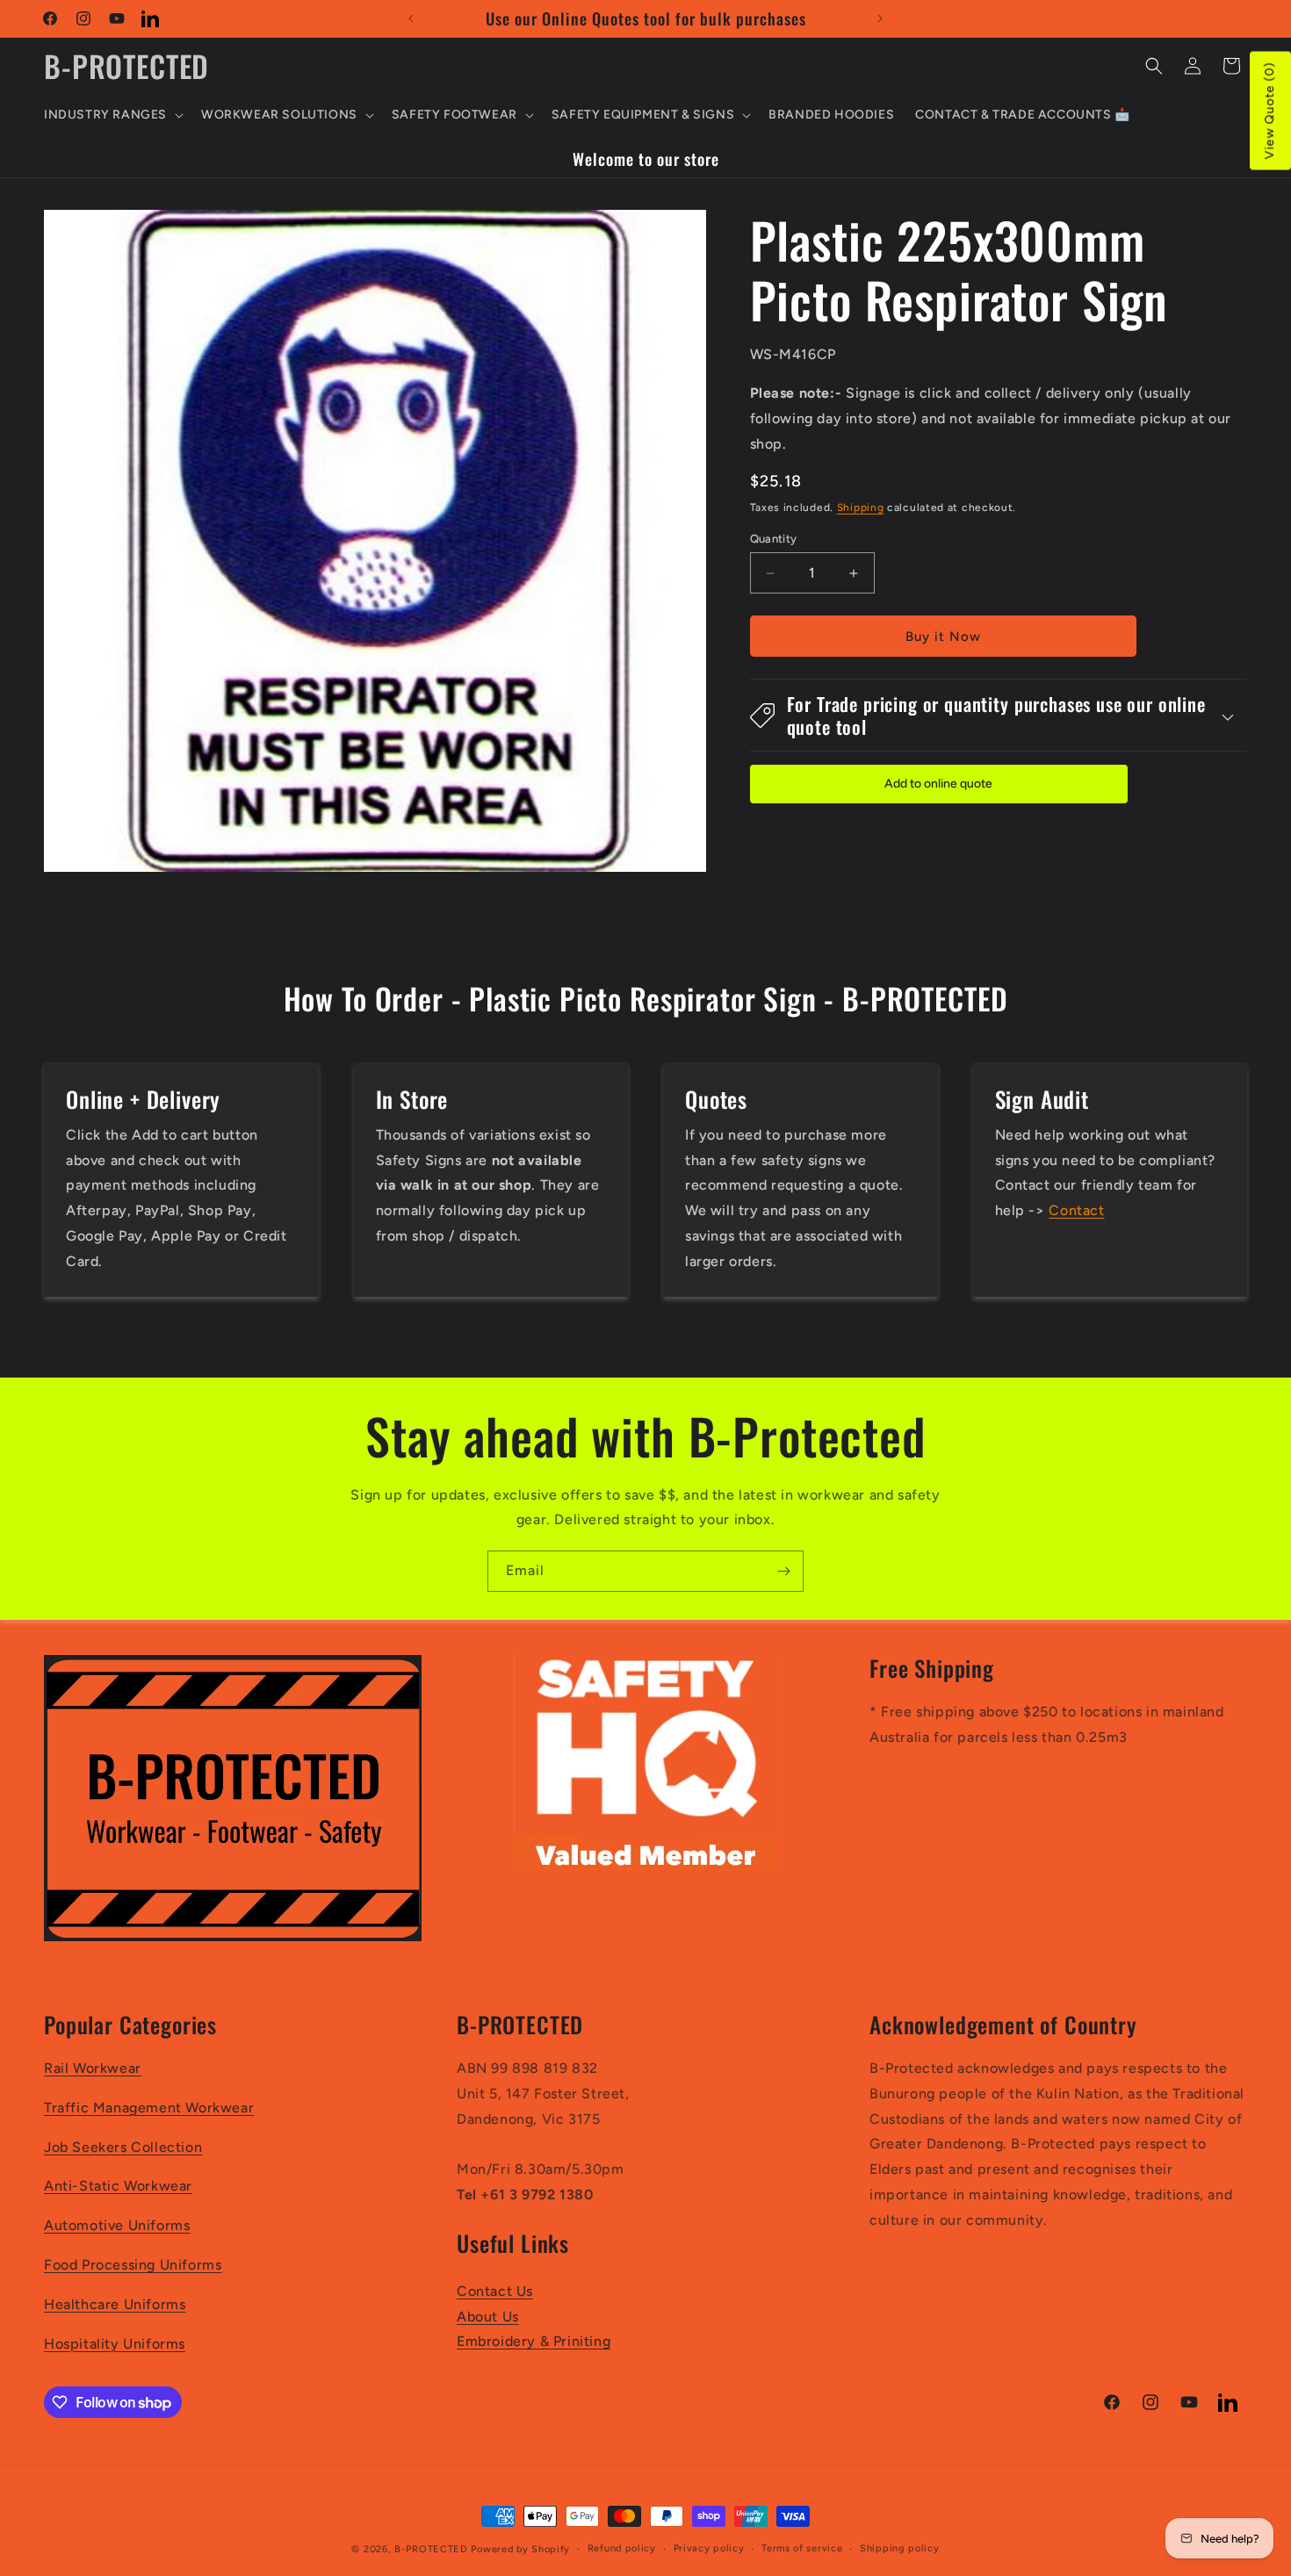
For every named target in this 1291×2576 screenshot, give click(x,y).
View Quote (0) (1269, 111)
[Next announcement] (880, 18)
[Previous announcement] (411, 18)
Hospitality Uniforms (115, 2344)
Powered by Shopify (520, 2549)
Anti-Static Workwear (118, 2186)
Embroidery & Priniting (534, 2341)
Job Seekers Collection (123, 2147)
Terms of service (802, 2548)
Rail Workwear (93, 2068)
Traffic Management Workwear (149, 2108)
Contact (1076, 1210)
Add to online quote (938, 784)
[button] (112, 115)
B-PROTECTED (431, 2549)
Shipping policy (900, 2548)
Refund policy (622, 2548)
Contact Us (495, 2291)
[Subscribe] (783, 1571)
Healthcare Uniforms (115, 2304)
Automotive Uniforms (117, 2225)
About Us (488, 2317)
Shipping (861, 508)
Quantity (774, 539)
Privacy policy (709, 2548)
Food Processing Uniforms (133, 2265)
